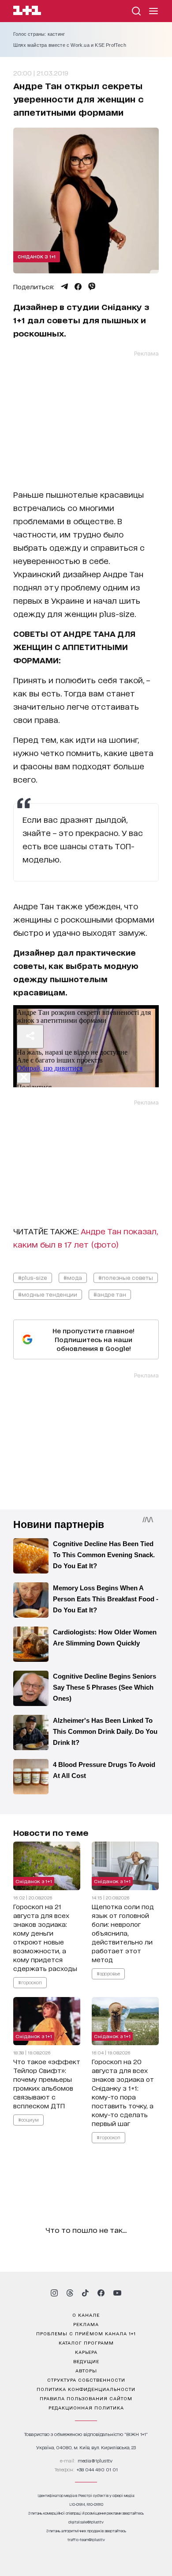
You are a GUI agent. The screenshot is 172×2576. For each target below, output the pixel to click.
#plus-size (33, 1277)
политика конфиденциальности (86, 2389)
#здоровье (108, 1973)
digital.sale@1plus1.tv (86, 2522)
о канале (86, 2315)
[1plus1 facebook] (101, 2293)
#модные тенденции (48, 1294)
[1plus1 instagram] (54, 2293)
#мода (73, 1277)
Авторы (86, 2370)
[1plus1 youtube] (117, 2293)
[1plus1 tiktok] (85, 2293)
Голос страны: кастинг (39, 34)
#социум (28, 2120)
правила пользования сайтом (86, 2398)
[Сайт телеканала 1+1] (27, 12)
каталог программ (86, 2342)
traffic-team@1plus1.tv (86, 2540)
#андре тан (110, 1294)
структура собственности (86, 2379)
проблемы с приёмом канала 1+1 (86, 2333)
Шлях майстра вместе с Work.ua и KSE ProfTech (70, 45)
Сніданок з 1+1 (37, 256)
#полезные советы (126, 1277)
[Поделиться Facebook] (78, 287)
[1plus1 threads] (70, 2293)
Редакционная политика (86, 2407)
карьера (86, 2352)
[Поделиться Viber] (92, 287)
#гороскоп (30, 1982)
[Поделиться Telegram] (64, 287)
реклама (86, 2324)
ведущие (86, 2361)
